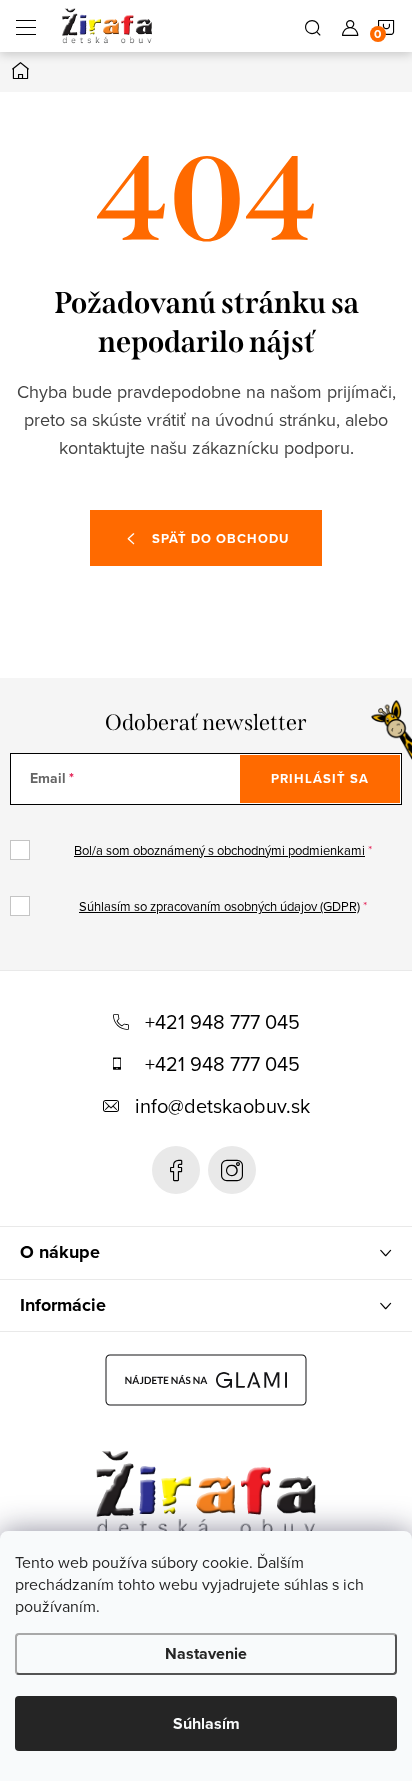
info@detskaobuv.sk (222, 1105)
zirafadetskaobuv (232, 1170)
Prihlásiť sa (320, 778)
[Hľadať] (313, 26)
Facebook (176, 1170)
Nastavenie (206, 1653)
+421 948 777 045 (222, 1021)
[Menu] (26, 26)
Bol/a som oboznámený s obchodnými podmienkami (219, 850)
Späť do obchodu (220, 538)
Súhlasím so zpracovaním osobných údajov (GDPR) (219, 906)
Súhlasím (206, 1723)
